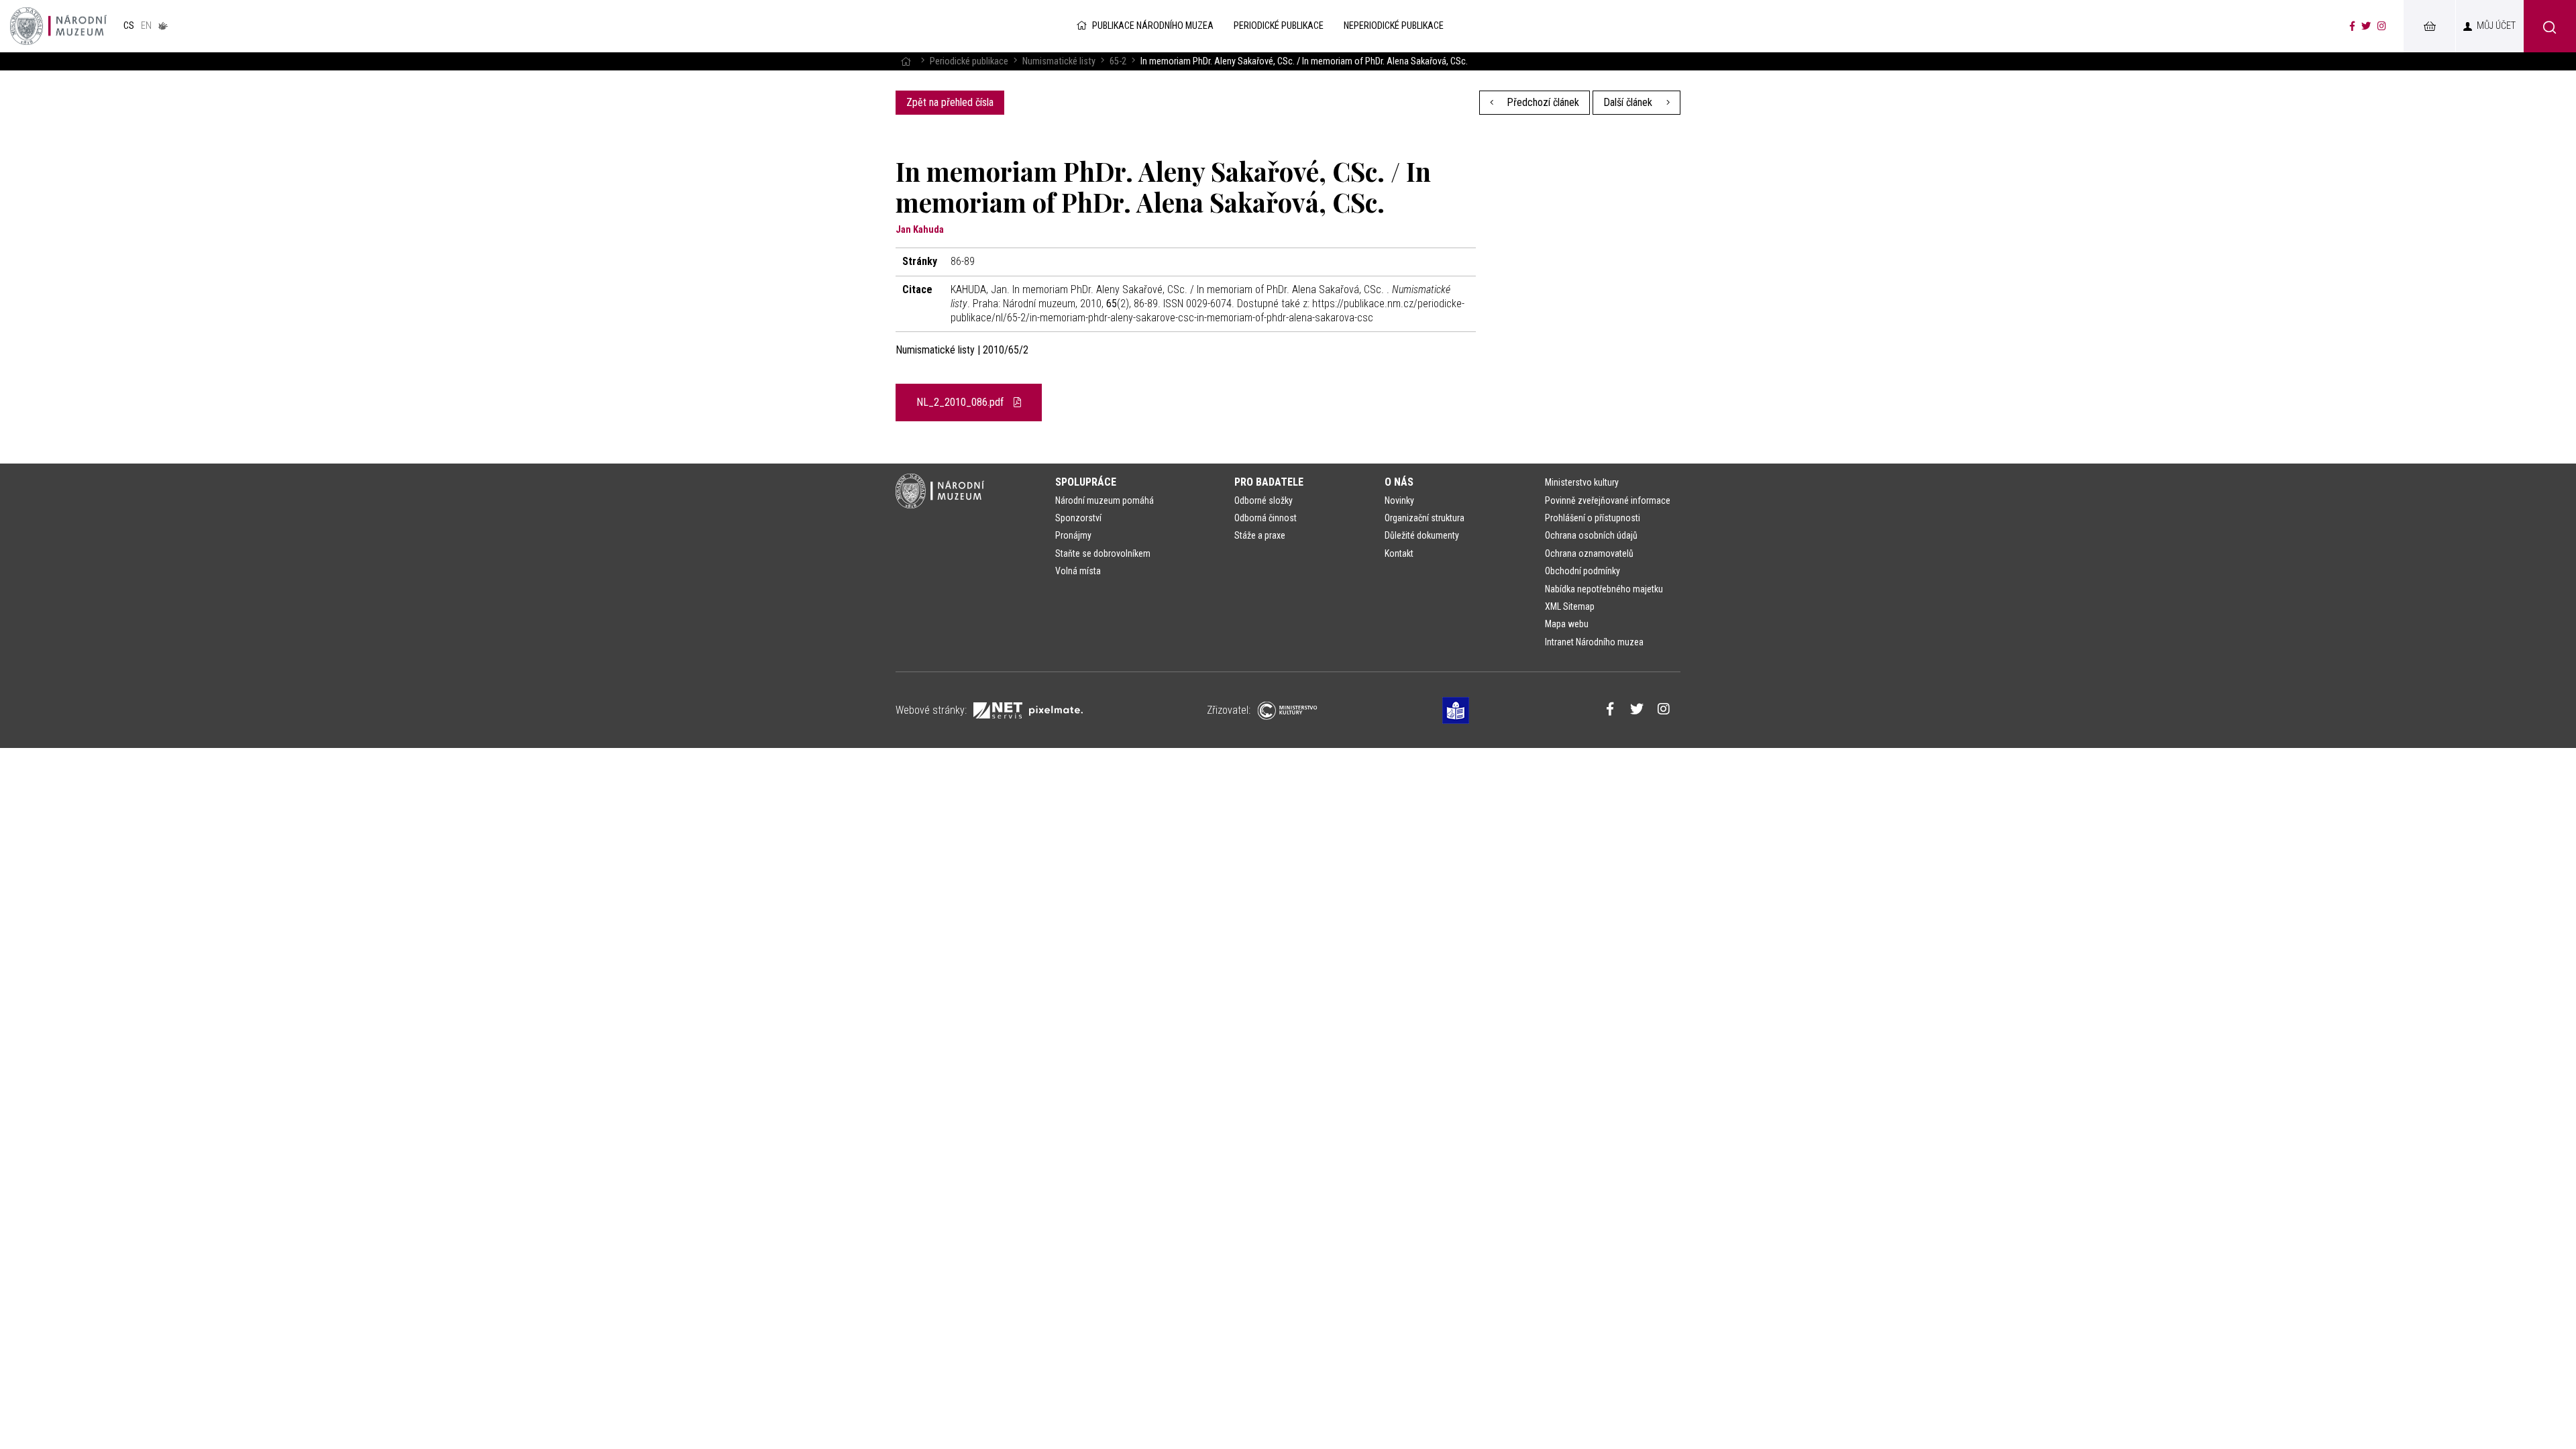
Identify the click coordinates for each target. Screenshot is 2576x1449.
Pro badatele (1269, 482)
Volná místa (1078, 571)
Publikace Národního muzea (1153, 26)
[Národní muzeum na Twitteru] (2366, 26)
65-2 (1118, 61)
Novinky (1399, 500)
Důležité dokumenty (1422, 535)
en (146, 26)
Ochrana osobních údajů (1591, 535)
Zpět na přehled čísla (950, 102)
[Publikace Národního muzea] (58, 26)
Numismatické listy (1059, 61)
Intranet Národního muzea (1594, 642)
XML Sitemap (1570, 606)
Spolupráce (1086, 482)
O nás (1399, 482)
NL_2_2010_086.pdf (961, 402)
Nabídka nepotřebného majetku (1604, 589)
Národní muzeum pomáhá (1105, 500)
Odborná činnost (1266, 518)
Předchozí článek (1542, 102)
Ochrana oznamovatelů (1589, 553)
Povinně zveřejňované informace (1608, 500)
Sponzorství (1078, 518)
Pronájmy (1073, 535)
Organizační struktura (1425, 518)
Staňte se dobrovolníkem (1103, 553)
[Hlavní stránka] (906, 61)
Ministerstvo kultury (1582, 482)
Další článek (1629, 102)
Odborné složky (1264, 500)
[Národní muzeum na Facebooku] (2352, 26)
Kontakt (1399, 553)
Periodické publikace (969, 61)
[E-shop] (2429, 26)
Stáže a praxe (1260, 535)
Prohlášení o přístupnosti (1593, 518)
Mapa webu (1567, 624)
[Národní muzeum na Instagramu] (2382, 26)
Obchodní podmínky (1582, 571)
